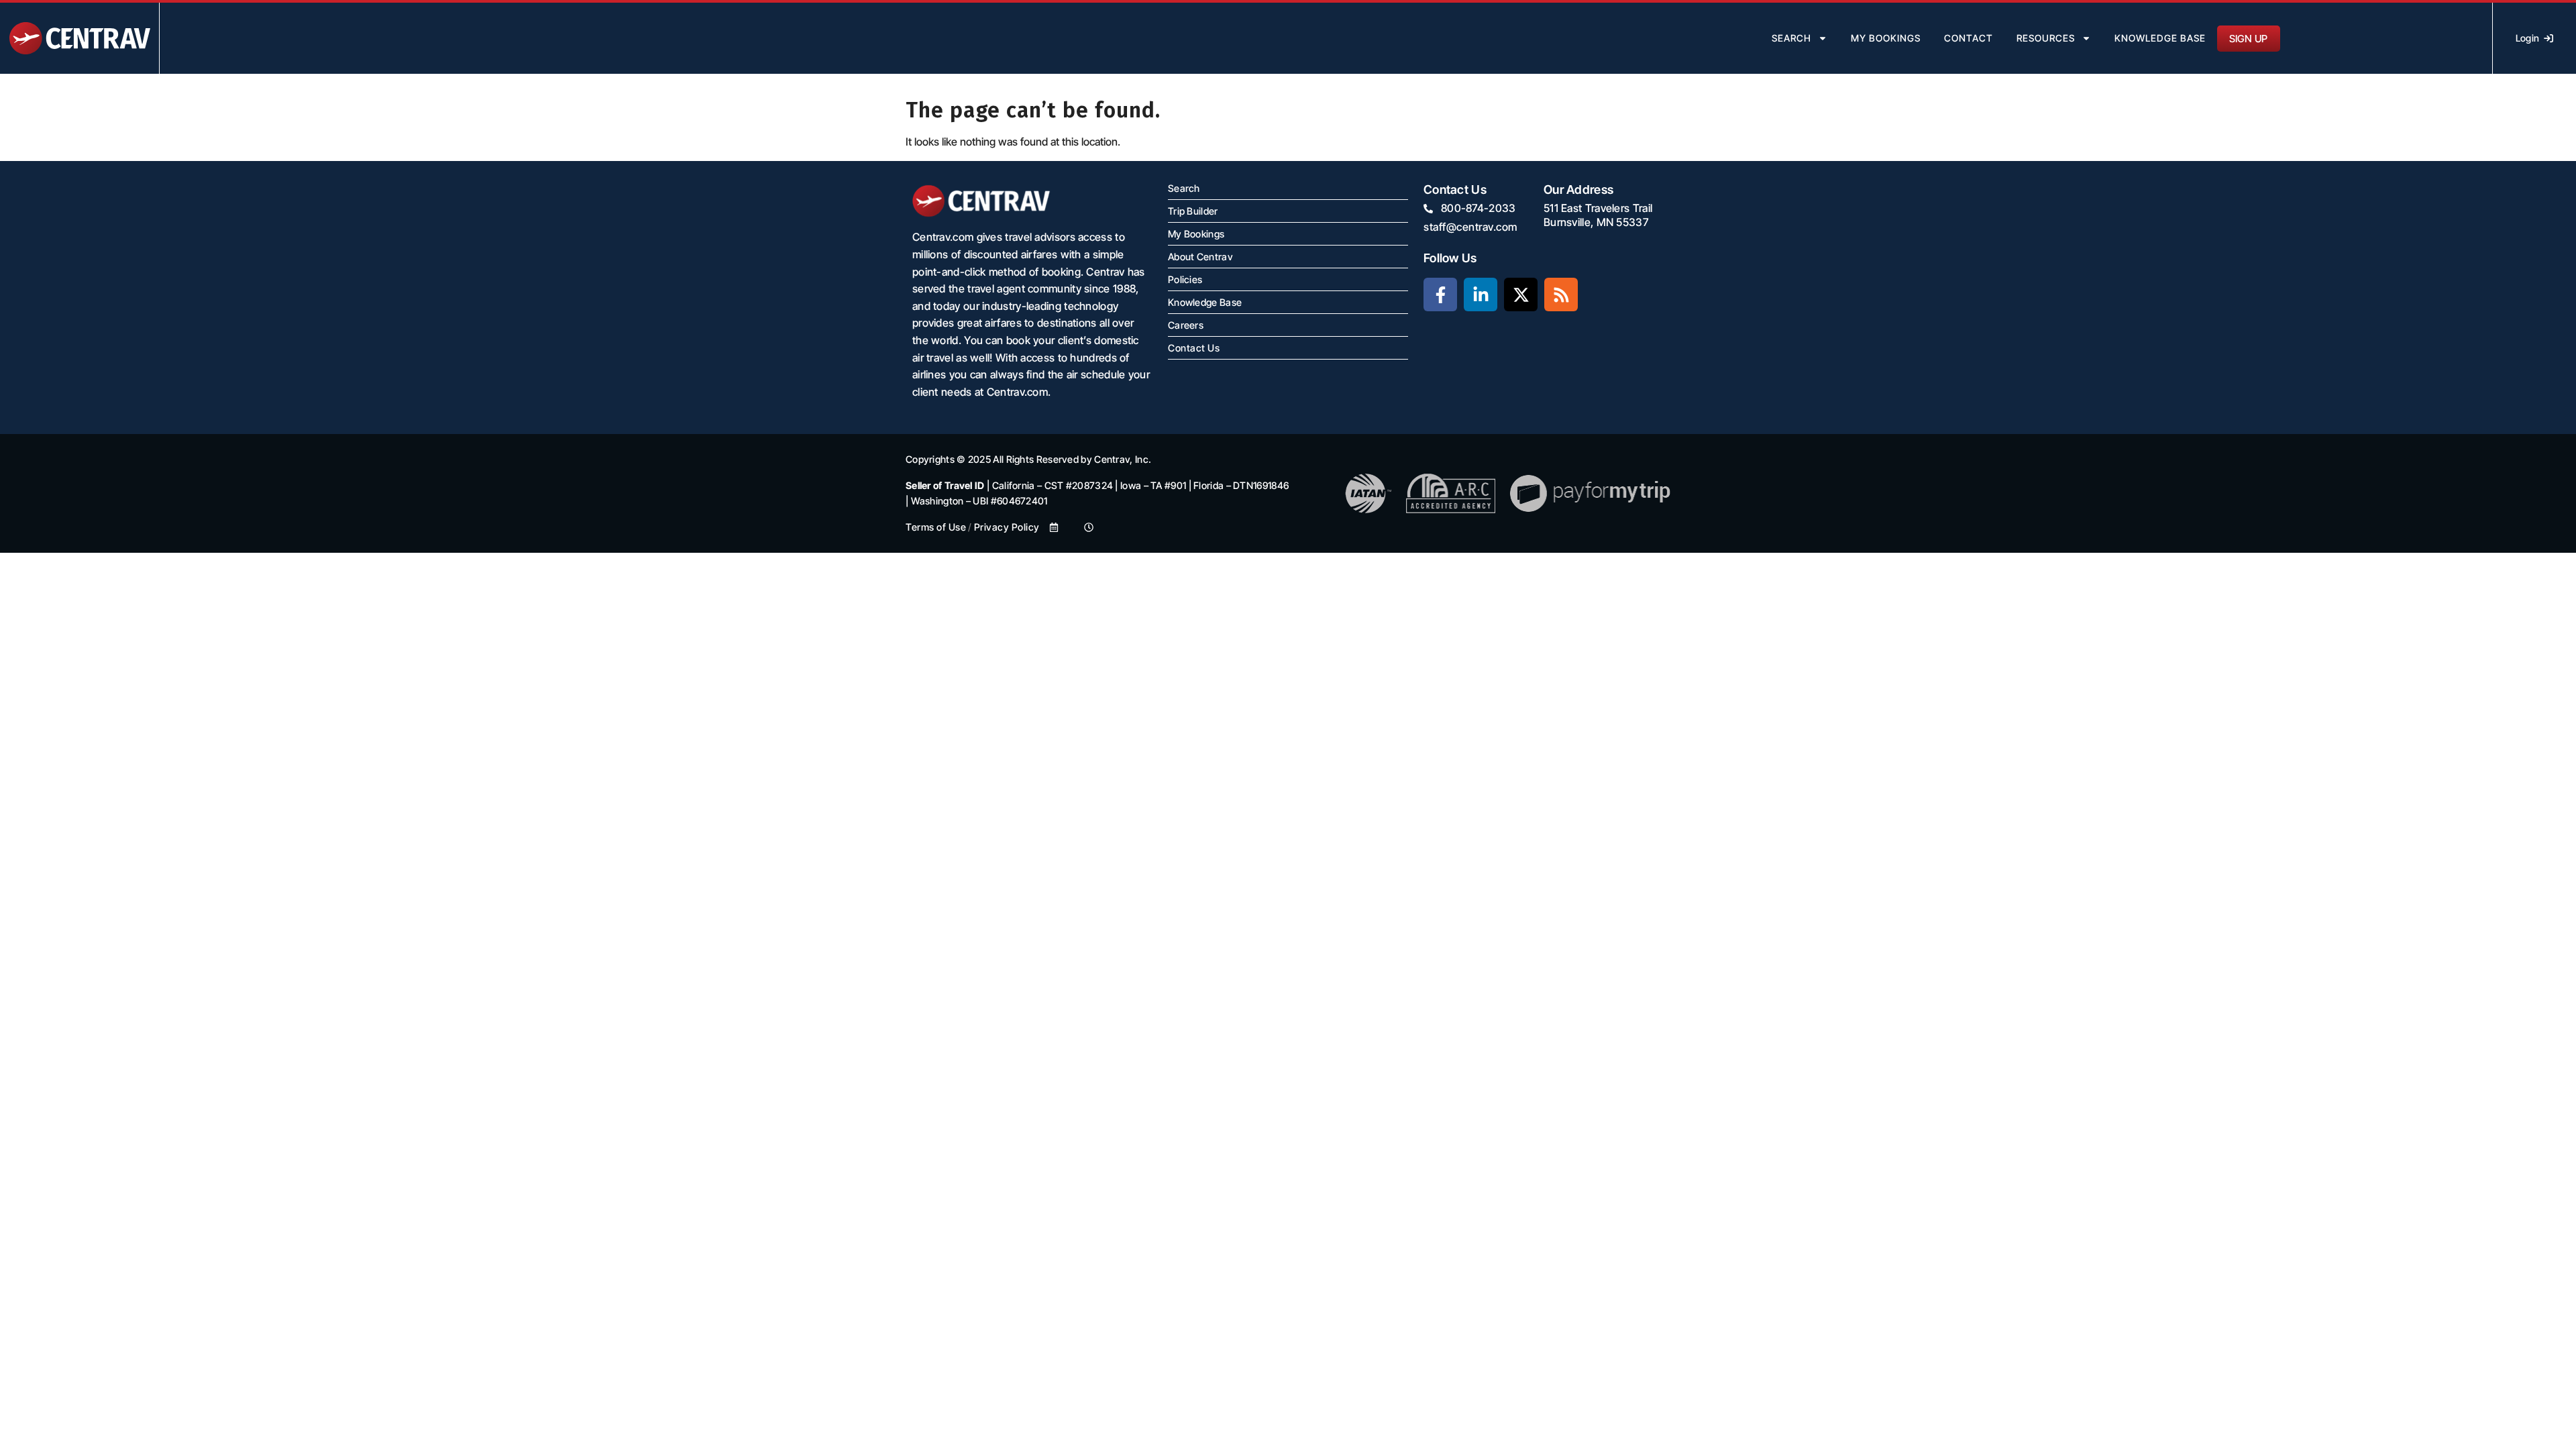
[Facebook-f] (1440, 294)
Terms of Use (936, 527)
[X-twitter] (1521, 294)
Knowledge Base (2160, 38)
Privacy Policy (1007, 527)
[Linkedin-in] (1481, 294)
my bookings (1886, 38)
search (1791, 38)
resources (2046, 38)
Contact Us (1194, 348)
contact (1969, 38)
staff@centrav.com (1470, 227)
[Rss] (1561, 294)
